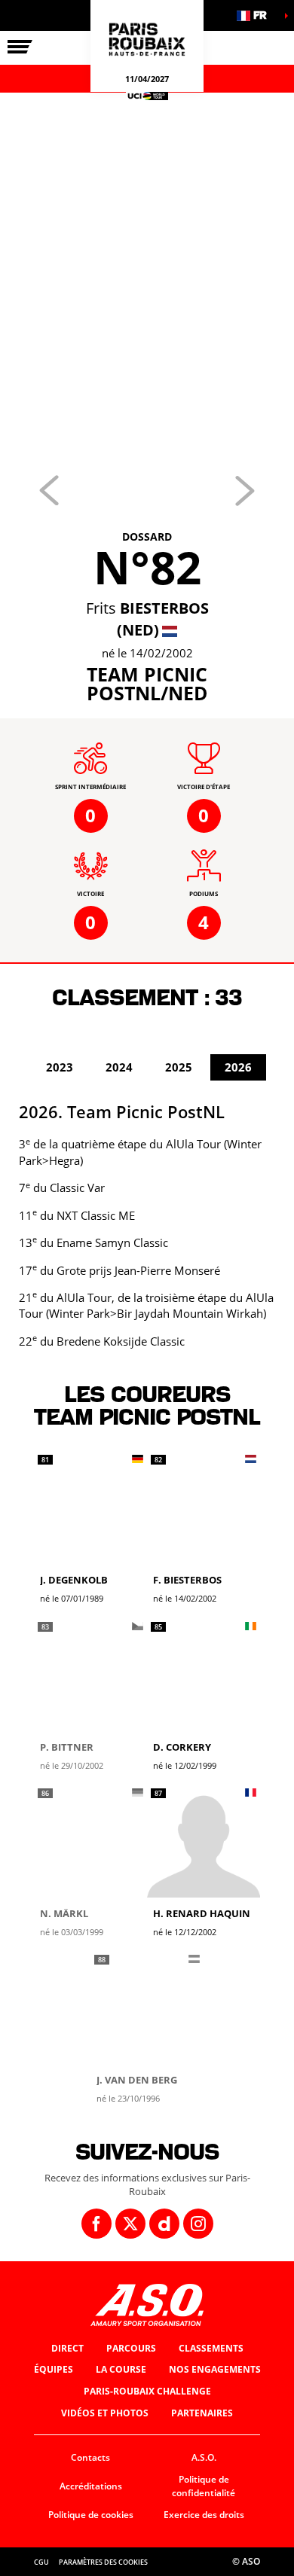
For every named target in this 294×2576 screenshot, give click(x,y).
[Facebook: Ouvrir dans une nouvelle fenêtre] (96, 2224)
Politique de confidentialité (204, 2486)
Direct (67, 2348)
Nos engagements (215, 2369)
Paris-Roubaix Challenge (147, 2391)
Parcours (131, 2348)
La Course (121, 2369)
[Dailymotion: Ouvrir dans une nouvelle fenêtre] (164, 2224)
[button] (256, 15)
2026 (238, 1067)
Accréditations (91, 2486)
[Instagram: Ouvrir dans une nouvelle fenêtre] (198, 2224)
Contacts (90, 2457)
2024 (119, 1067)
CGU (41, 2562)
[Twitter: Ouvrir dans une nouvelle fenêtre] (130, 2224)
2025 (179, 1067)
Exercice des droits (204, 2515)
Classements (211, 2348)
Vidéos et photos (105, 2413)
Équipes (54, 2369)
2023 (60, 1067)
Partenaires (202, 2413)
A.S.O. (204, 2457)
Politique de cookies (91, 2515)
